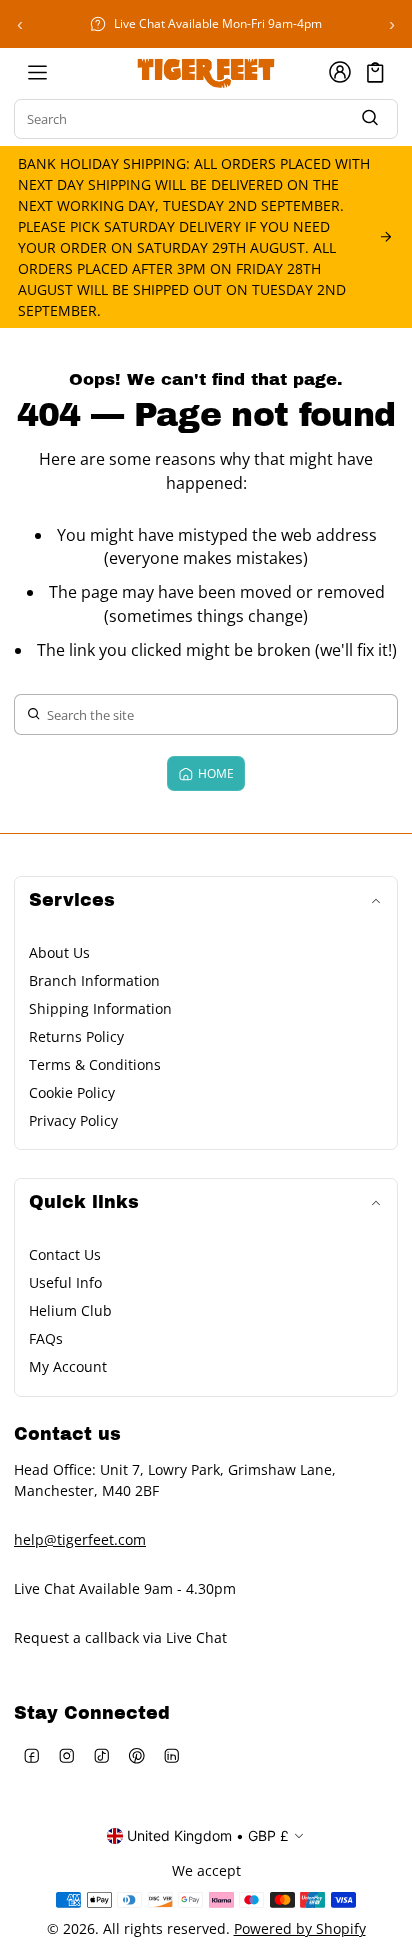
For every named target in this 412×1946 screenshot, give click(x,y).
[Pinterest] (136, 1755)
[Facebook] (31, 1755)
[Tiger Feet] (206, 72)
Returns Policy (76, 1036)
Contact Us (65, 1254)
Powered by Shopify (300, 1928)
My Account (68, 1366)
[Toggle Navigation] (37, 72)
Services (72, 900)
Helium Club (70, 1310)
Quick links (84, 1202)
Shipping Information (100, 1008)
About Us (59, 952)
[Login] (340, 72)
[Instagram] (66, 1755)
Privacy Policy (73, 1120)
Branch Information (94, 980)
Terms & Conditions (95, 1064)
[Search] (370, 119)
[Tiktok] (101, 1755)
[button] (375, 72)
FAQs (46, 1338)
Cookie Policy (72, 1092)
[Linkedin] (171, 1755)
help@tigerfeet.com (80, 1539)
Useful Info (65, 1282)
